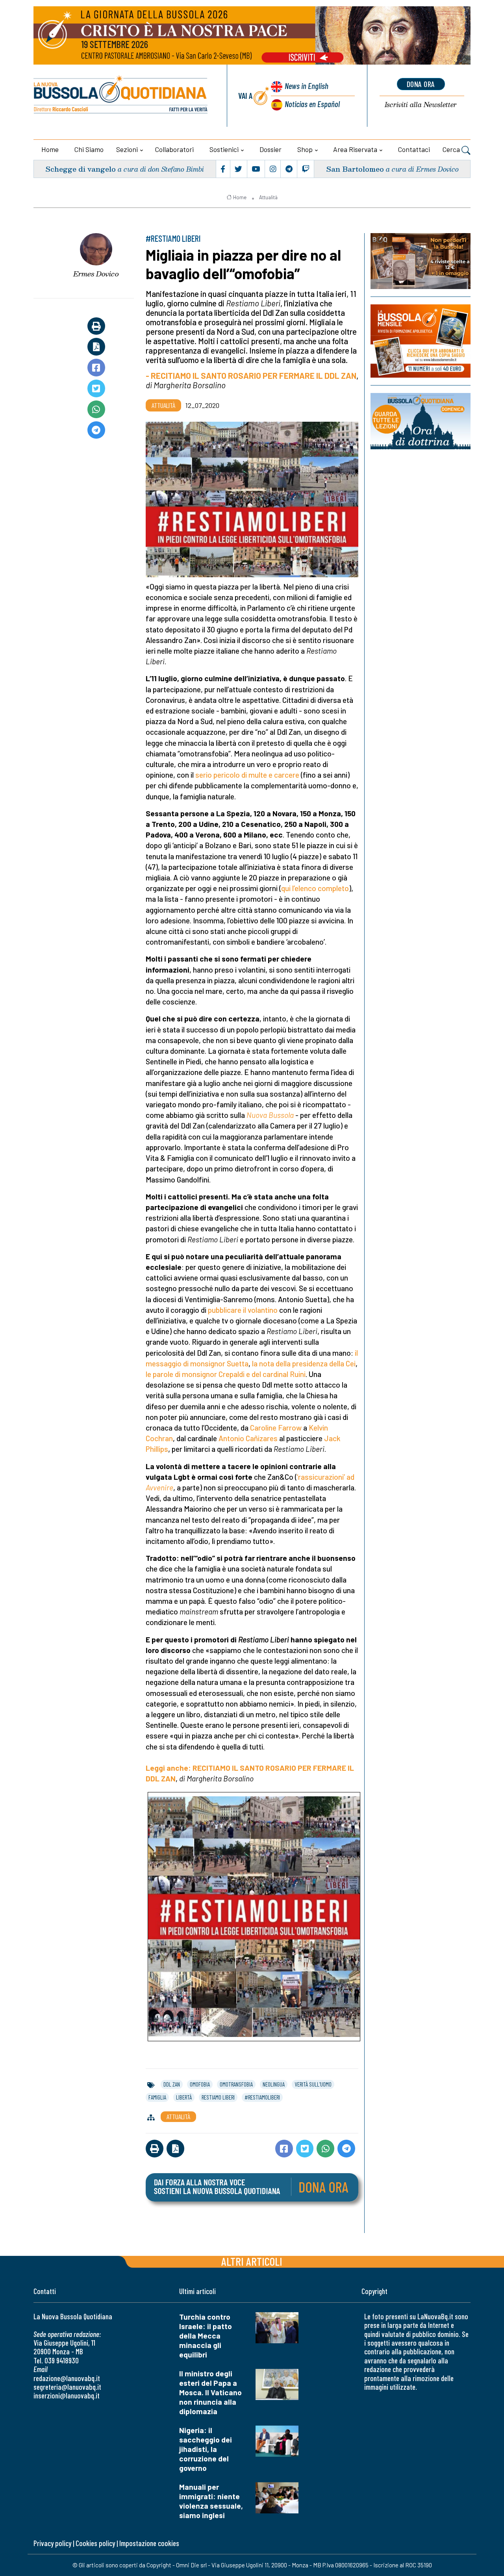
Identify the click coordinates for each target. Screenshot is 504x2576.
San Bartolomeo (355, 169)
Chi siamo (89, 149)
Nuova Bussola (270, 1115)
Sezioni (127, 149)
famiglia (157, 2097)
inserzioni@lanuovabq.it (67, 2395)
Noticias (312, 104)
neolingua (274, 2084)
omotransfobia (236, 2084)
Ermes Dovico (96, 274)
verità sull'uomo (313, 2084)
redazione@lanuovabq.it (67, 2378)
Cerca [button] (452, 149)
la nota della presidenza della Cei (304, 1363)
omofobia (200, 2084)
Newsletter (421, 105)
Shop (305, 149)
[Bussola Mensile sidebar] (421, 341)
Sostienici (224, 149)
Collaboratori (174, 149)
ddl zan (172, 2084)
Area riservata (355, 149)
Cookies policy (95, 2543)
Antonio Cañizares (248, 1438)
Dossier (271, 149)
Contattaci (414, 149)
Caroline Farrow (276, 1428)
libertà (184, 2097)
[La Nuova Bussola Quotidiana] (121, 96)
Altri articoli (252, 2261)
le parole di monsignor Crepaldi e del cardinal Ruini (226, 1374)
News (307, 86)
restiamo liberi (218, 2097)
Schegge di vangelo (81, 169)
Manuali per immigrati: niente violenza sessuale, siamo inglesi (211, 2501)
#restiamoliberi (262, 2097)
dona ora (421, 84)
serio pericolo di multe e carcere (247, 775)
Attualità (268, 197)
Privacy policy (52, 2543)
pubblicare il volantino (243, 1310)
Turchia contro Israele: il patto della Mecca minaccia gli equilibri (206, 2336)
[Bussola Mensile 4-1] (421, 261)
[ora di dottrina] (421, 421)
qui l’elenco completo (315, 888)
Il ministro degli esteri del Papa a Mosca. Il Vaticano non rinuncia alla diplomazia (210, 2392)
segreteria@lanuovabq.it (67, 2387)
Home (50, 149)
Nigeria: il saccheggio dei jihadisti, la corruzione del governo (206, 2449)
